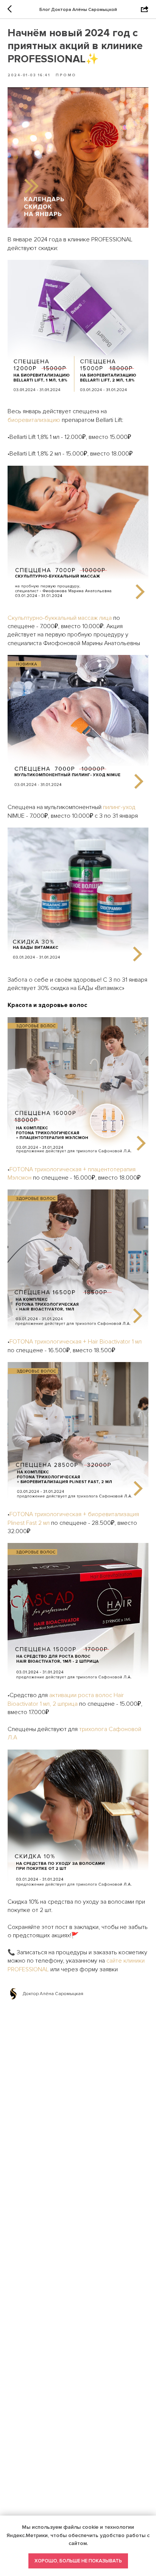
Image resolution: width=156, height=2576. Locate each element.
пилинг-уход (119, 807)
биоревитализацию (34, 420)
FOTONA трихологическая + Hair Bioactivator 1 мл (76, 1342)
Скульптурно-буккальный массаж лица (60, 618)
